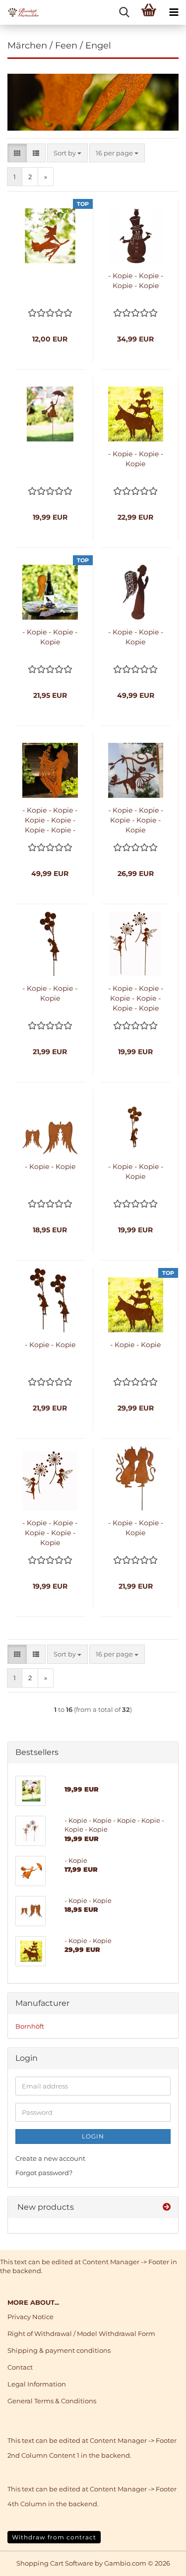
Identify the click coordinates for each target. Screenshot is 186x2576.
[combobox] (67, 153)
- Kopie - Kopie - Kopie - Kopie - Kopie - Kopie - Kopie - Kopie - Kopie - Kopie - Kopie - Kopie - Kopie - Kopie (50, 820)
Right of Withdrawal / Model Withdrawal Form (81, 2333)
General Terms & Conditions (52, 2401)
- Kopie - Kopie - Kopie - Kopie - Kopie (136, 820)
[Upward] (159, 2561)
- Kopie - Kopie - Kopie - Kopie (136, 281)
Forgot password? (44, 2173)
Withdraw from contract (54, 2537)
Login (93, 2136)
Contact (20, 2367)
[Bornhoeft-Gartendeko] (20, 12)
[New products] (167, 2208)
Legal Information (37, 2384)
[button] (17, 153)
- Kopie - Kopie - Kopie (136, 459)
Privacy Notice (31, 2317)
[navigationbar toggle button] (174, 12)
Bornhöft (30, 2026)
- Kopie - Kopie (50, 1166)
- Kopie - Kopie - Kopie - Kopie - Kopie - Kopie (136, 998)
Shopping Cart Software (55, 2563)
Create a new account (50, 2158)
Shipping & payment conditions (59, 2350)
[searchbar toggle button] (124, 12)
